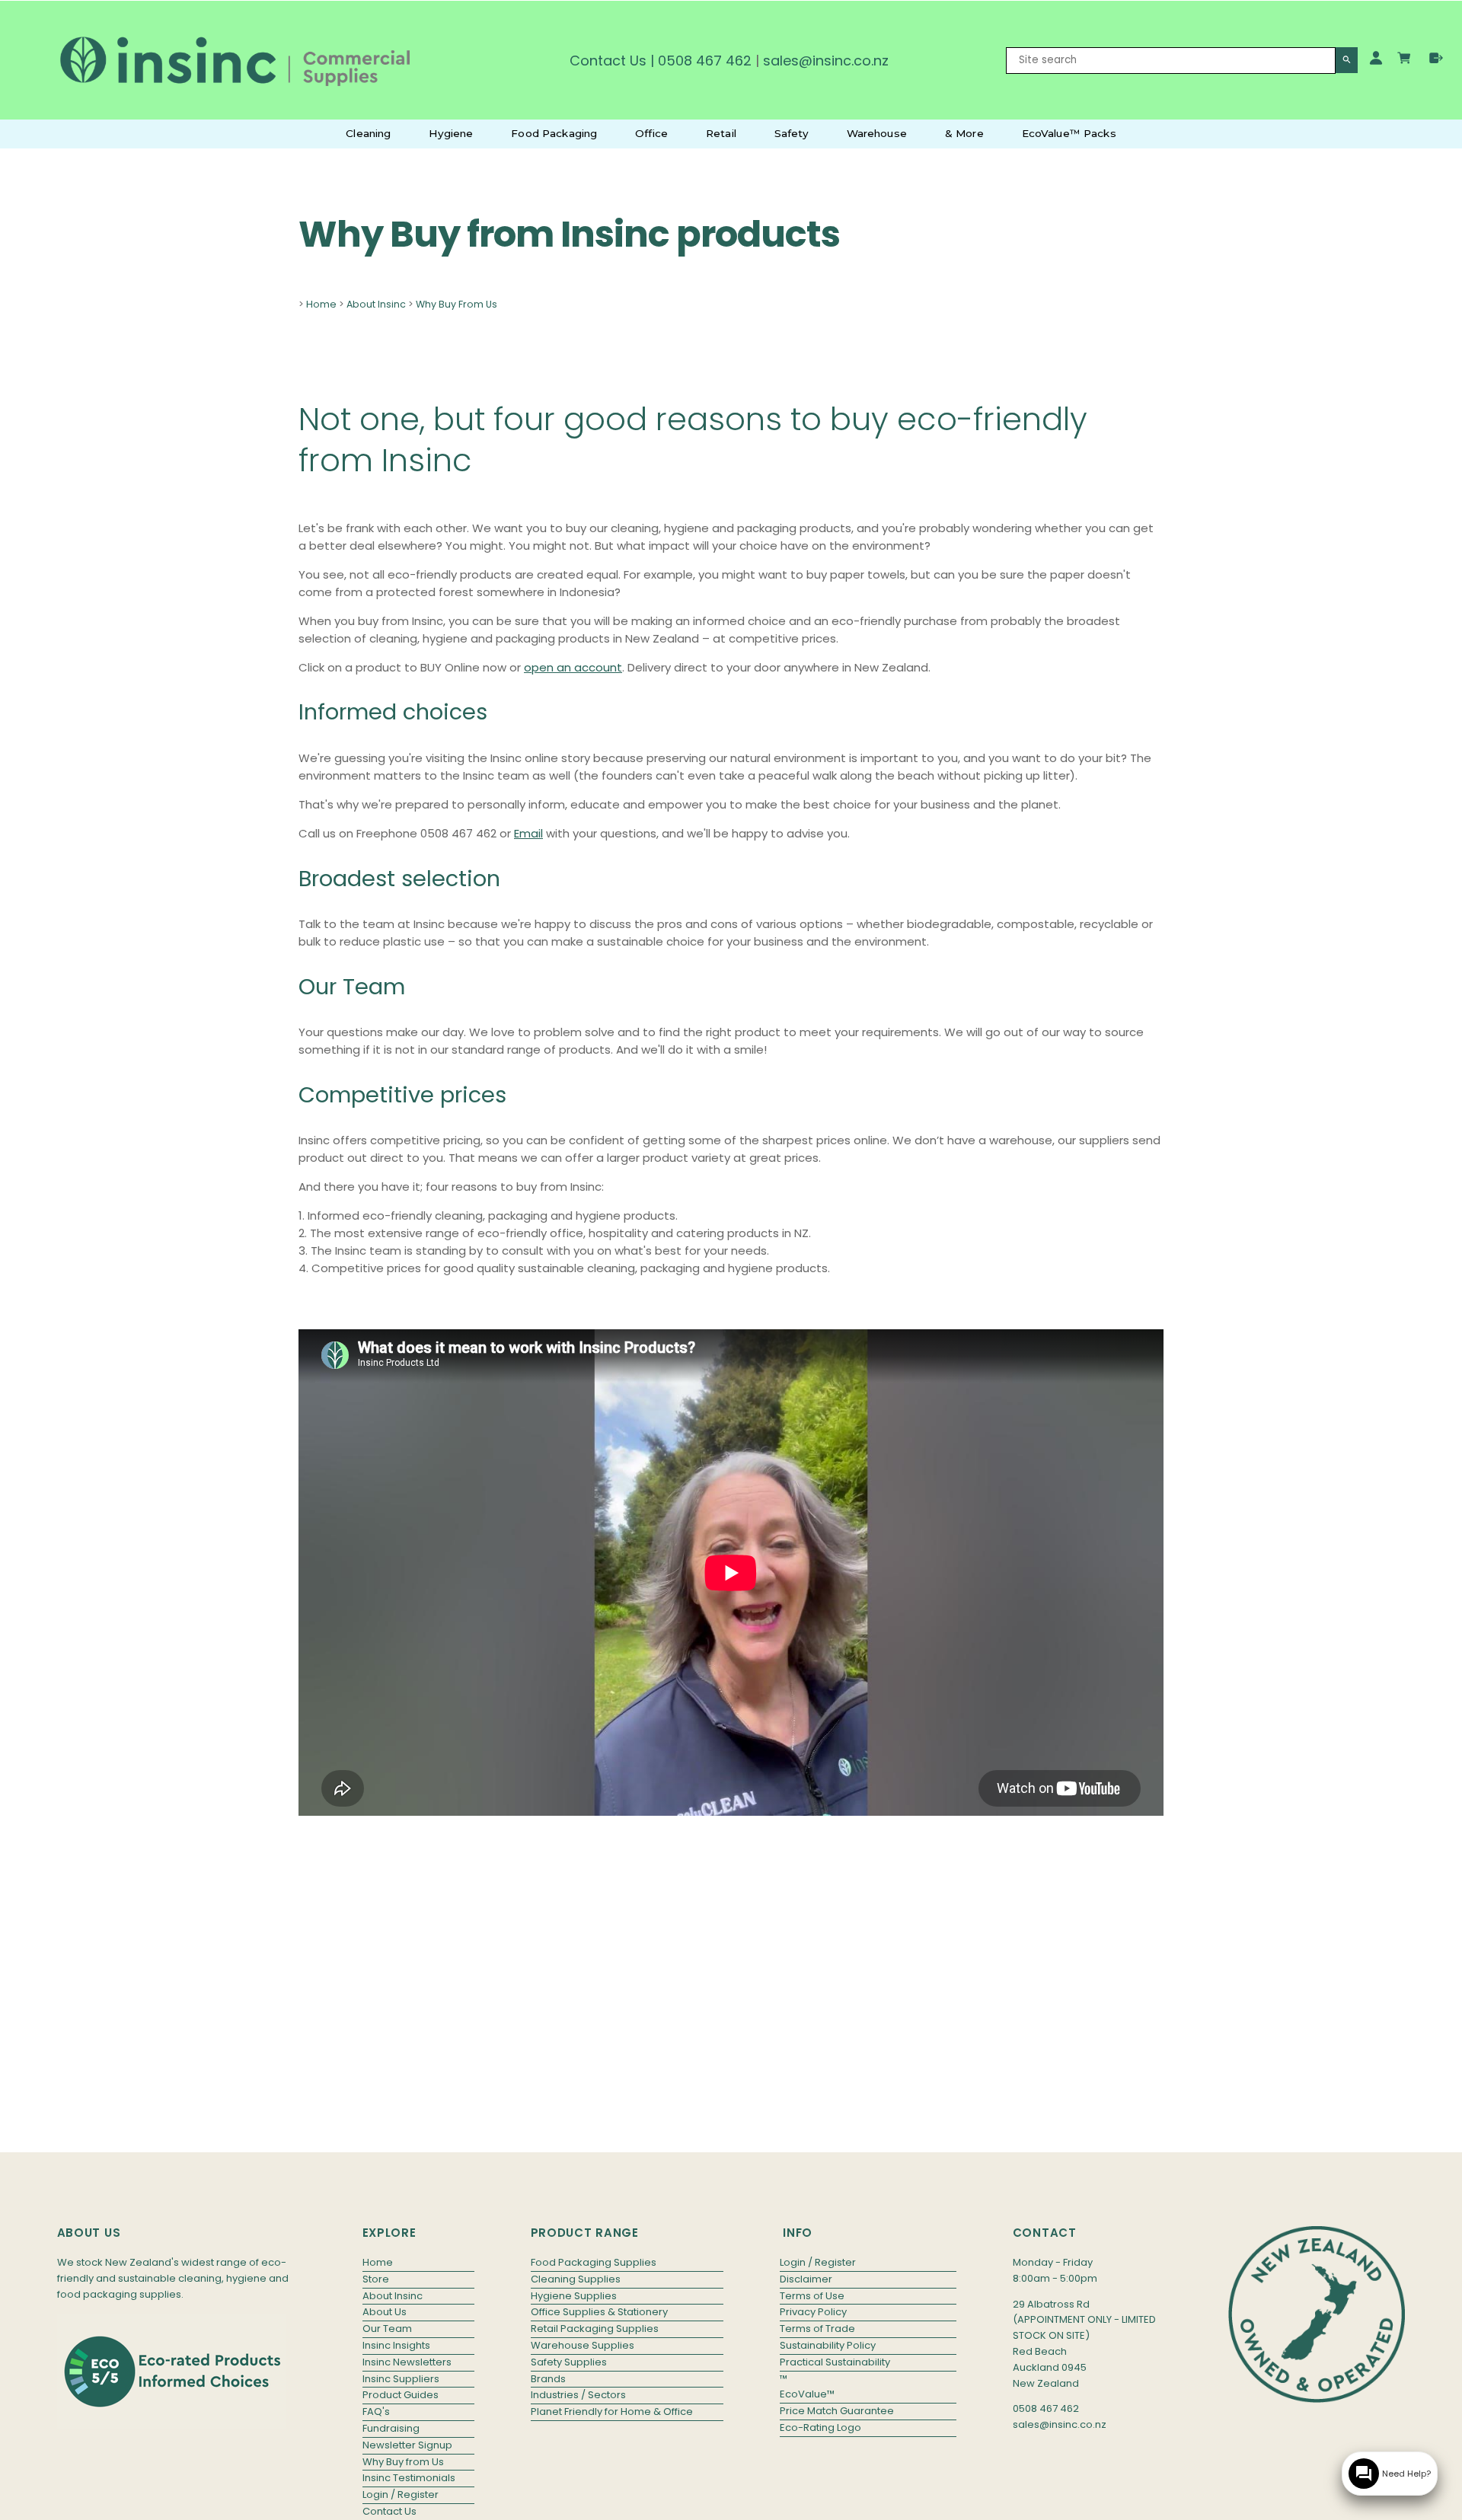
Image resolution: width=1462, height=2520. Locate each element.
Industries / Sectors (578, 2395)
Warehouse (877, 133)
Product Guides (401, 2395)
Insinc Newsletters (407, 2362)
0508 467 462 (705, 61)
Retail (721, 133)
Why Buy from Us (403, 2462)
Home (321, 304)
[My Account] (1376, 58)
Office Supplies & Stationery (599, 2312)
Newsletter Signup (407, 2445)
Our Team (387, 2329)
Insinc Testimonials (409, 2478)
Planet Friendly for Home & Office (612, 2412)
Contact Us (608, 61)
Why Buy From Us (456, 304)
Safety (792, 133)
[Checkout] (1436, 58)
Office (651, 133)
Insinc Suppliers (401, 2379)
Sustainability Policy (828, 2345)
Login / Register (401, 2494)
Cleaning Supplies (576, 2279)
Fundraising (391, 2428)
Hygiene (451, 133)
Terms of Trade (817, 2329)
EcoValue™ (807, 2394)
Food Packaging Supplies (594, 2262)
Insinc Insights (396, 2345)
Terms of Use (812, 2296)
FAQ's (376, 2412)
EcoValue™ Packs (1069, 133)
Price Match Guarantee (837, 2411)
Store (376, 2279)
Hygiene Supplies (574, 2296)
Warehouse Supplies (583, 2345)
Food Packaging (554, 133)
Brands (548, 2379)
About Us (385, 2312)
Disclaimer (806, 2279)
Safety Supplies (569, 2362)
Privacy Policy (813, 2312)
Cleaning (368, 133)
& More (964, 133)
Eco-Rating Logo (820, 2427)
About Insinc (376, 304)
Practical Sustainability (835, 2362)
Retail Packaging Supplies (595, 2329)
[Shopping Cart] (1406, 60)
